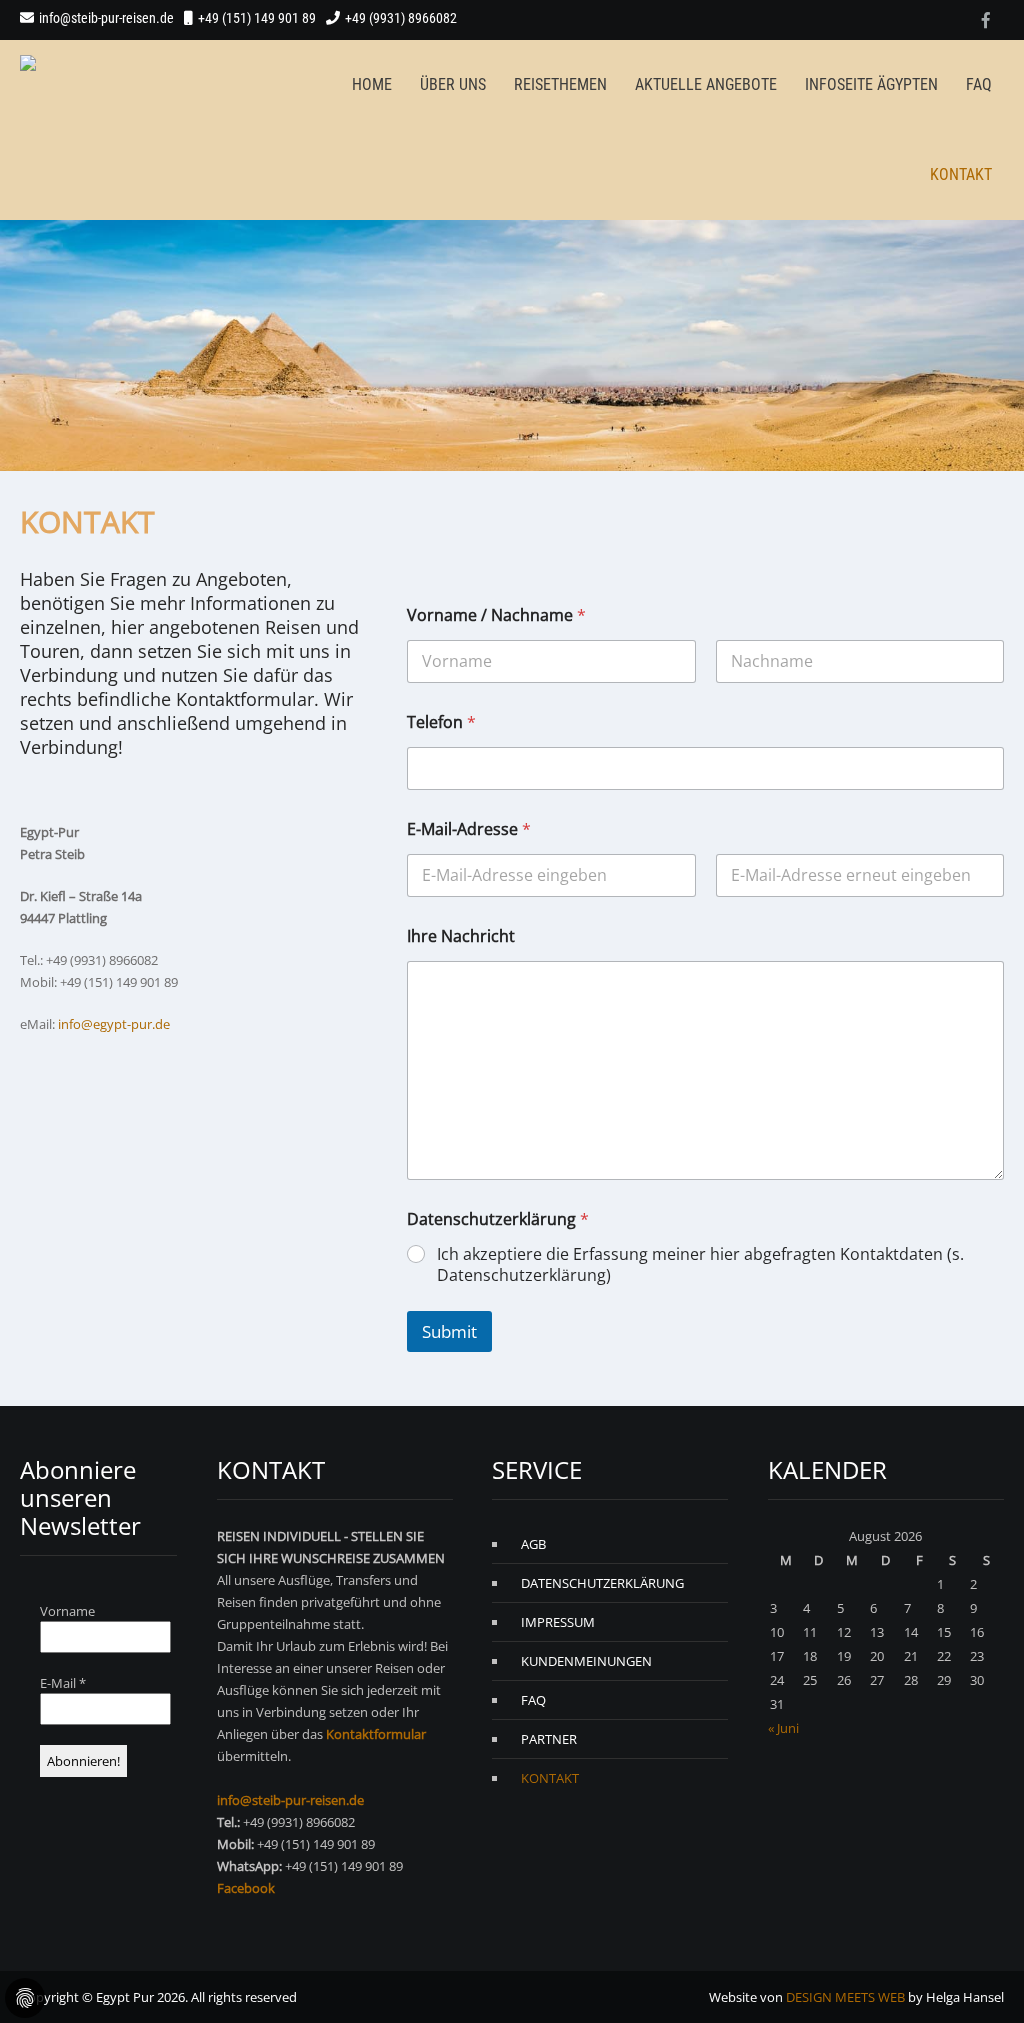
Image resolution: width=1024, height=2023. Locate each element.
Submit (449, 1331)
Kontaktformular (376, 1734)
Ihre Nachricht (461, 936)
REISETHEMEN (560, 84)
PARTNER (549, 1739)
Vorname (67, 1611)
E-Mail (63, 1683)
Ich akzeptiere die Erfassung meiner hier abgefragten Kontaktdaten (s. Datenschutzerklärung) (700, 1265)
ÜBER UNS (453, 84)
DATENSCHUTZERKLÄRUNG (602, 1583)
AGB (533, 1544)
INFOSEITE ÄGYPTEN (871, 84)
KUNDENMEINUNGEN (586, 1661)
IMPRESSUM (558, 1622)
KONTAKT (961, 174)
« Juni (783, 1728)
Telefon (441, 722)
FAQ (979, 84)
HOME (372, 84)
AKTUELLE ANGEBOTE (706, 84)
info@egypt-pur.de (114, 1024)
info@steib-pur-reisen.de (106, 18)
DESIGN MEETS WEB (845, 1997)
